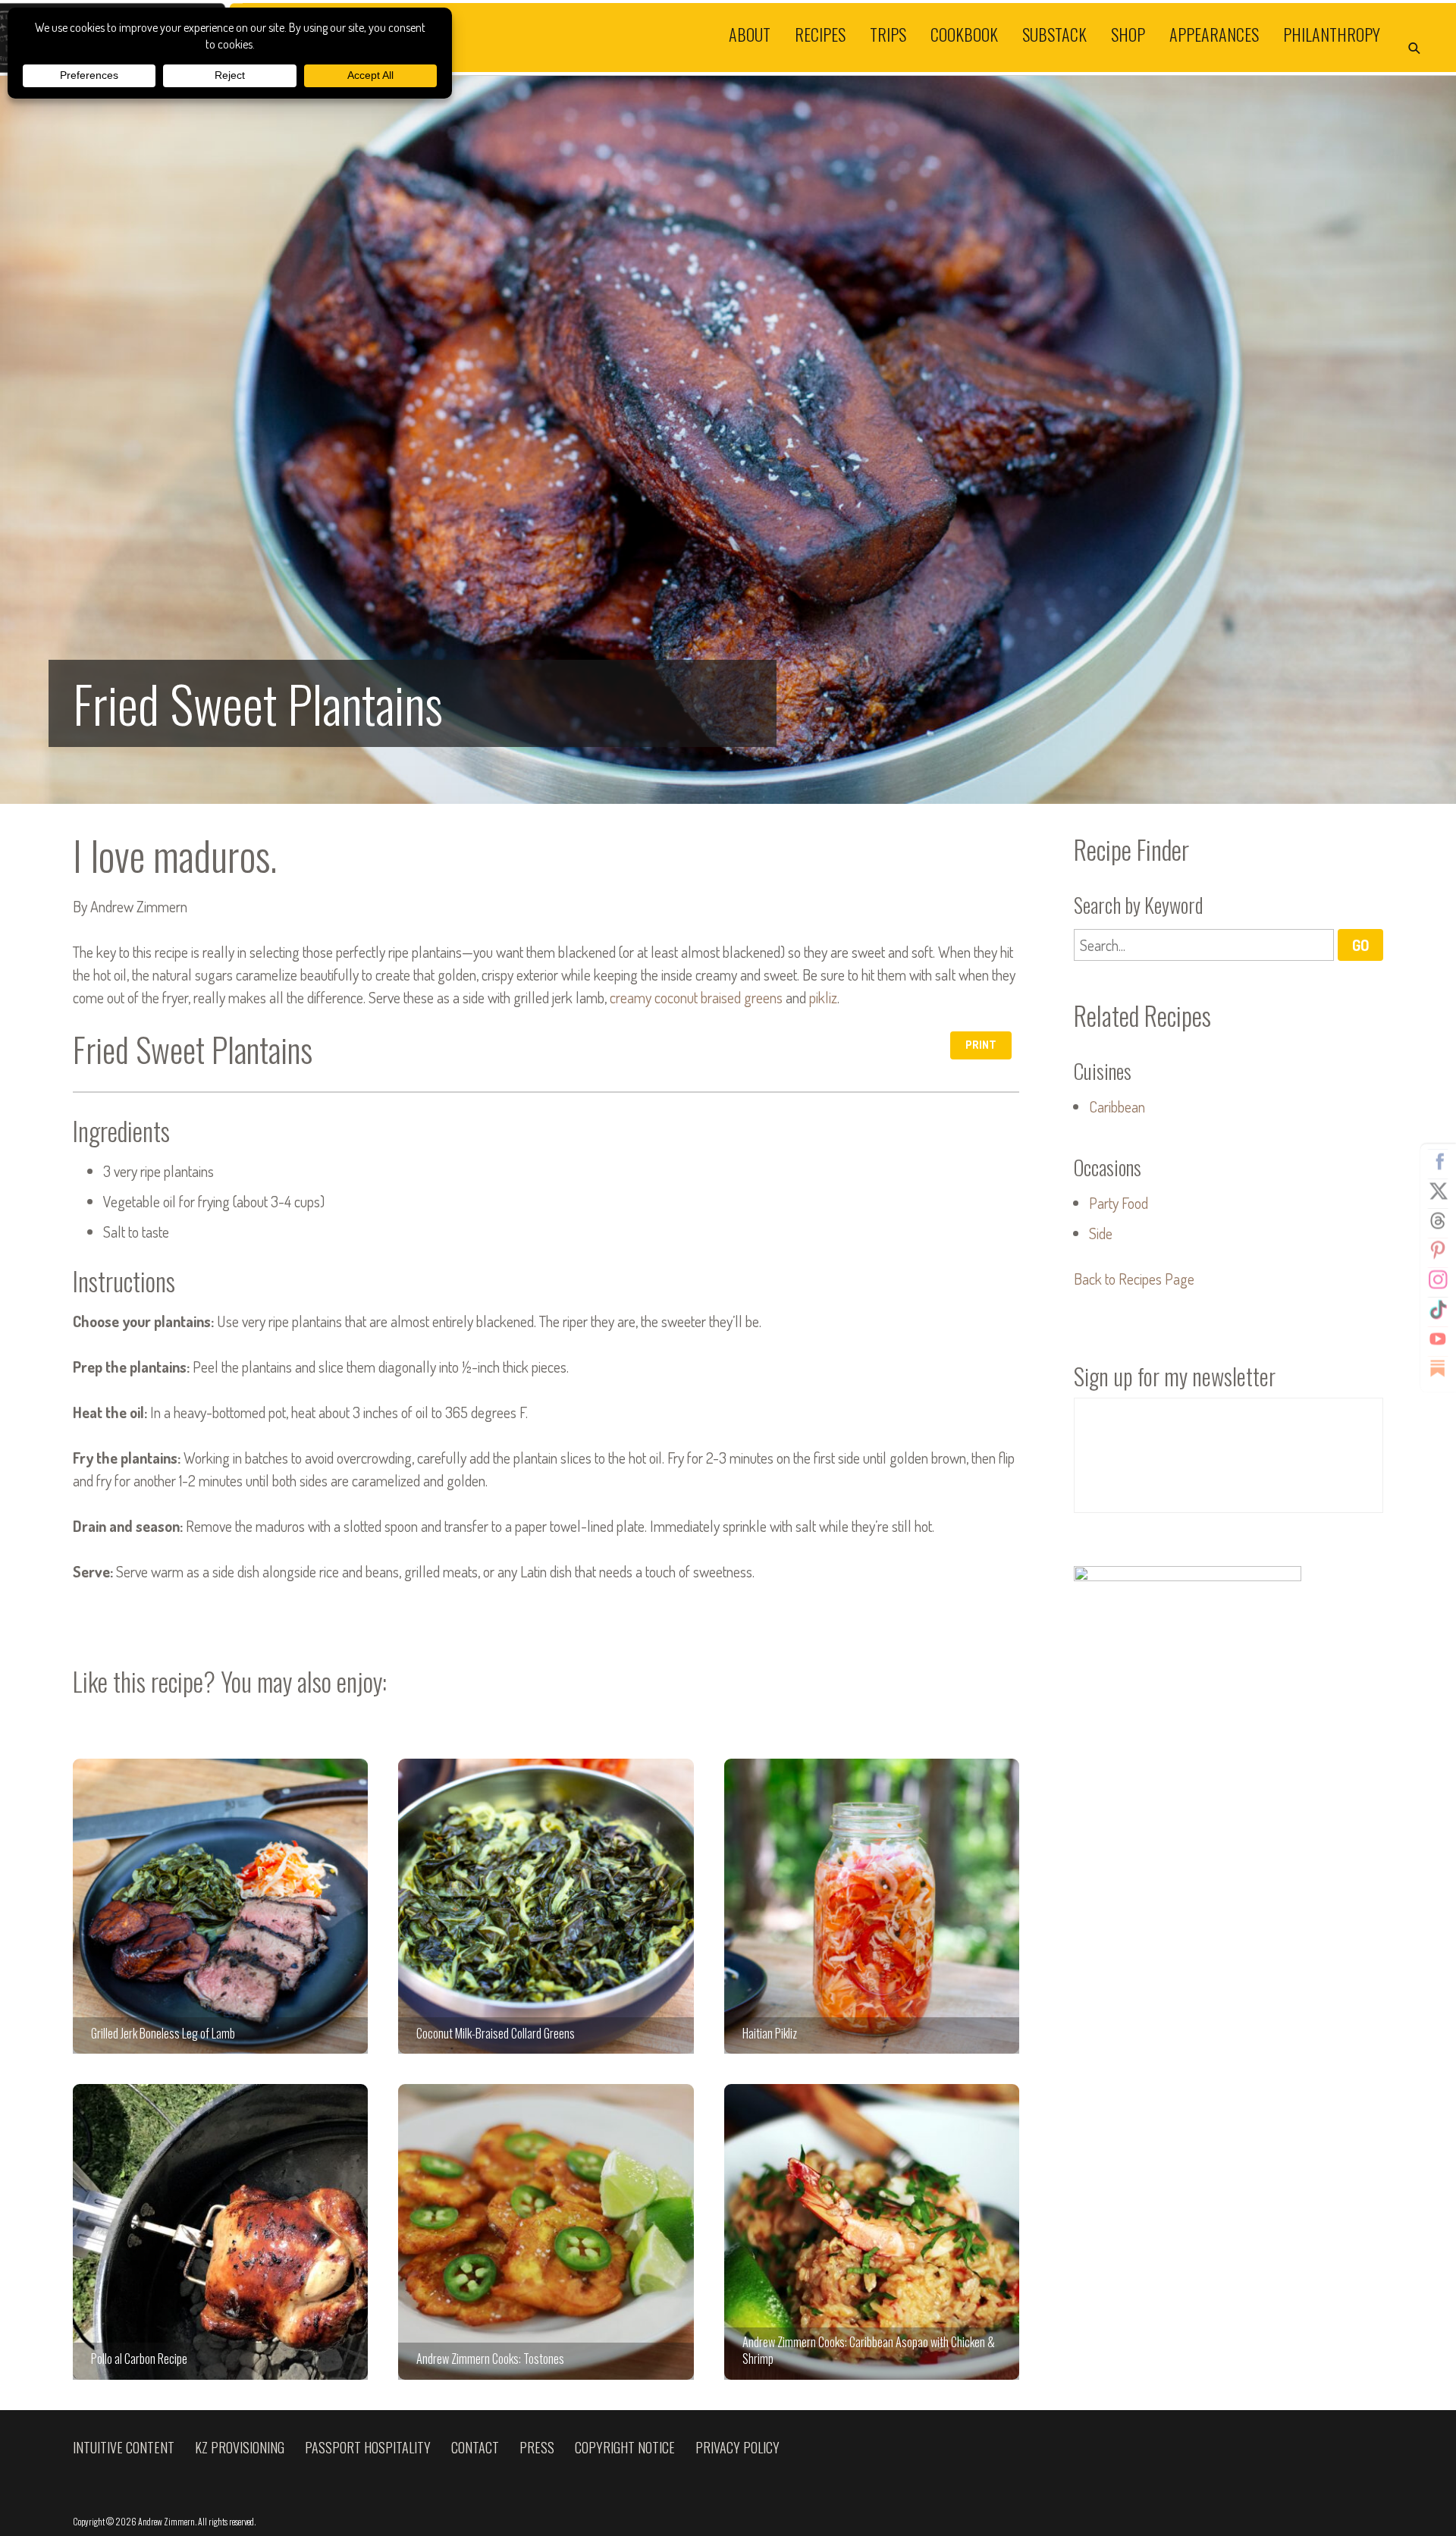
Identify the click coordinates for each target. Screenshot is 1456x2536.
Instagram (1438, 1280)
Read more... (728, 440)
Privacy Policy (737, 2447)
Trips (888, 33)
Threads (1438, 1221)
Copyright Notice (625, 2447)
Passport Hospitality (368, 2447)
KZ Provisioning (240, 2447)
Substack (1054, 33)
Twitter (1438, 1191)
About (750, 33)
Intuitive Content (124, 2447)
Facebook (1438, 1162)
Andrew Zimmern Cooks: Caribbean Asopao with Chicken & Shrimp (872, 2232)
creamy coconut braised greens (696, 997)
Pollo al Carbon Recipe (220, 2232)
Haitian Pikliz (872, 1906)
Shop (1128, 33)
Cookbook (964, 33)
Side (1101, 1233)
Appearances (1214, 33)
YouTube (1438, 1339)
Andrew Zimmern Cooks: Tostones (546, 2232)
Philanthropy (1332, 33)
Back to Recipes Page (1134, 1279)
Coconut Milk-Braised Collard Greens (546, 1906)
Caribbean (1117, 1106)
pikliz (823, 997)
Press (537, 2447)
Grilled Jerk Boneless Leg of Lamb (220, 1906)
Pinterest (1438, 1251)
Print (981, 1045)
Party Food (1119, 1203)
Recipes (820, 33)
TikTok (1438, 1310)
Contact (475, 2447)
